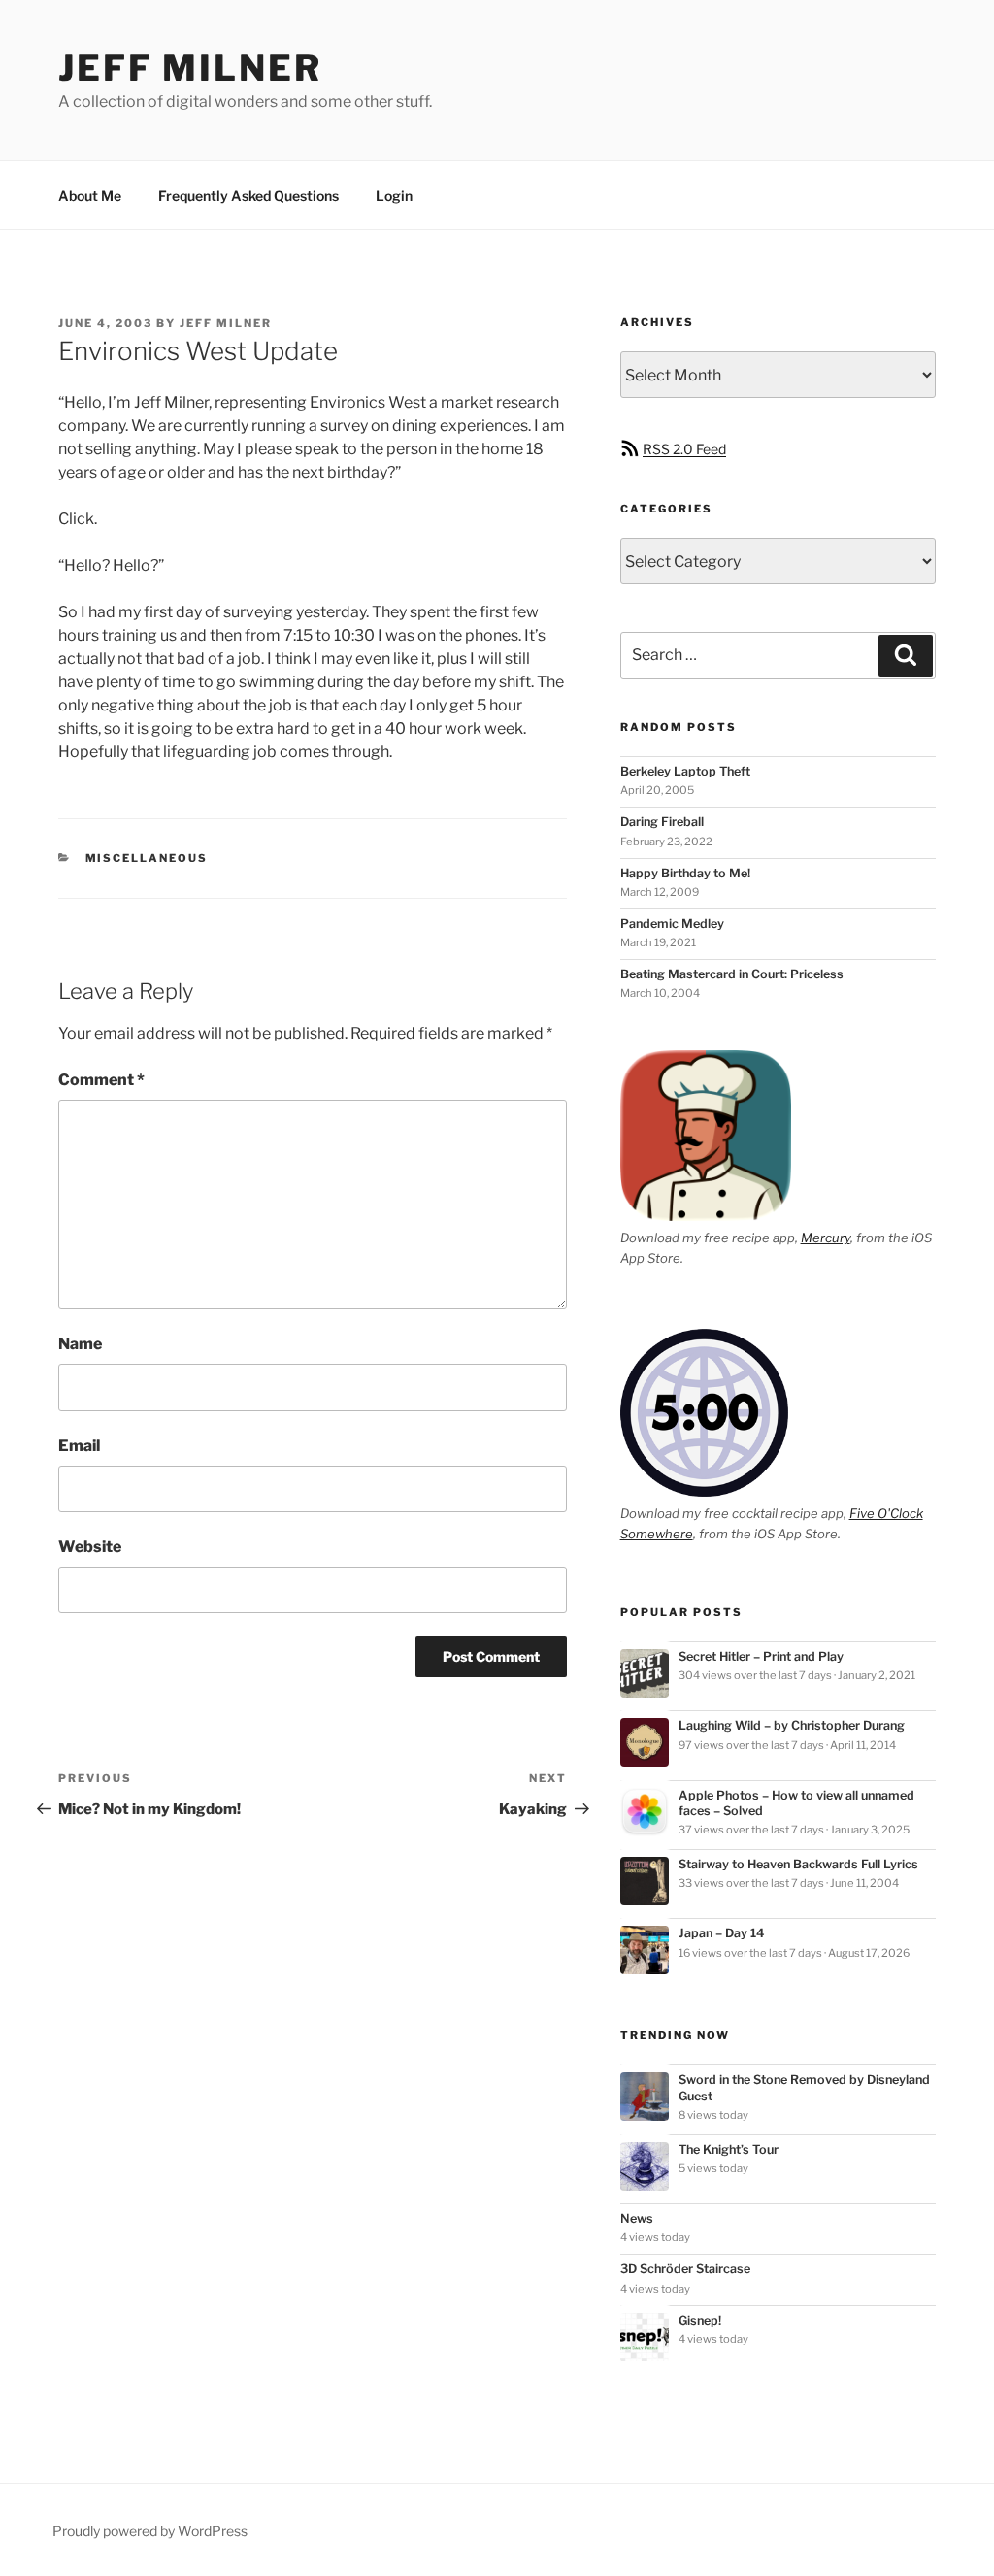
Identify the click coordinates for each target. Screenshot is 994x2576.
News (637, 2218)
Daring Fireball (662, 822)
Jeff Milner (190, 68)
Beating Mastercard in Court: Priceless (732, 974)
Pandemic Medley (672, 924)
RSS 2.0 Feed (684, 449)
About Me (90, 196)
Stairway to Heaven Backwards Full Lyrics (798, 1864)
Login (394, 196)
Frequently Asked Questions (248, 196)
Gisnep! (700, 2320)
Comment (101, 1080)
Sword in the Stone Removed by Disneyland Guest (804, 2087)
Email (79, 1446)
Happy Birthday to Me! (685, 873)
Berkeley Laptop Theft (685, 771)
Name (80, 1344)
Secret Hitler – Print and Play (761, 1656)
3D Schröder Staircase (685, 2269)
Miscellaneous (147, 858)
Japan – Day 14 (722, 1933)
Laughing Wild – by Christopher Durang (792, 1725)
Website (90, 1547)
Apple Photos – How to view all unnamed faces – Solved (796, 1803)
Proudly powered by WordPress (150, 2531)
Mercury (826, 1238)
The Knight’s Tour (729, 2149)
